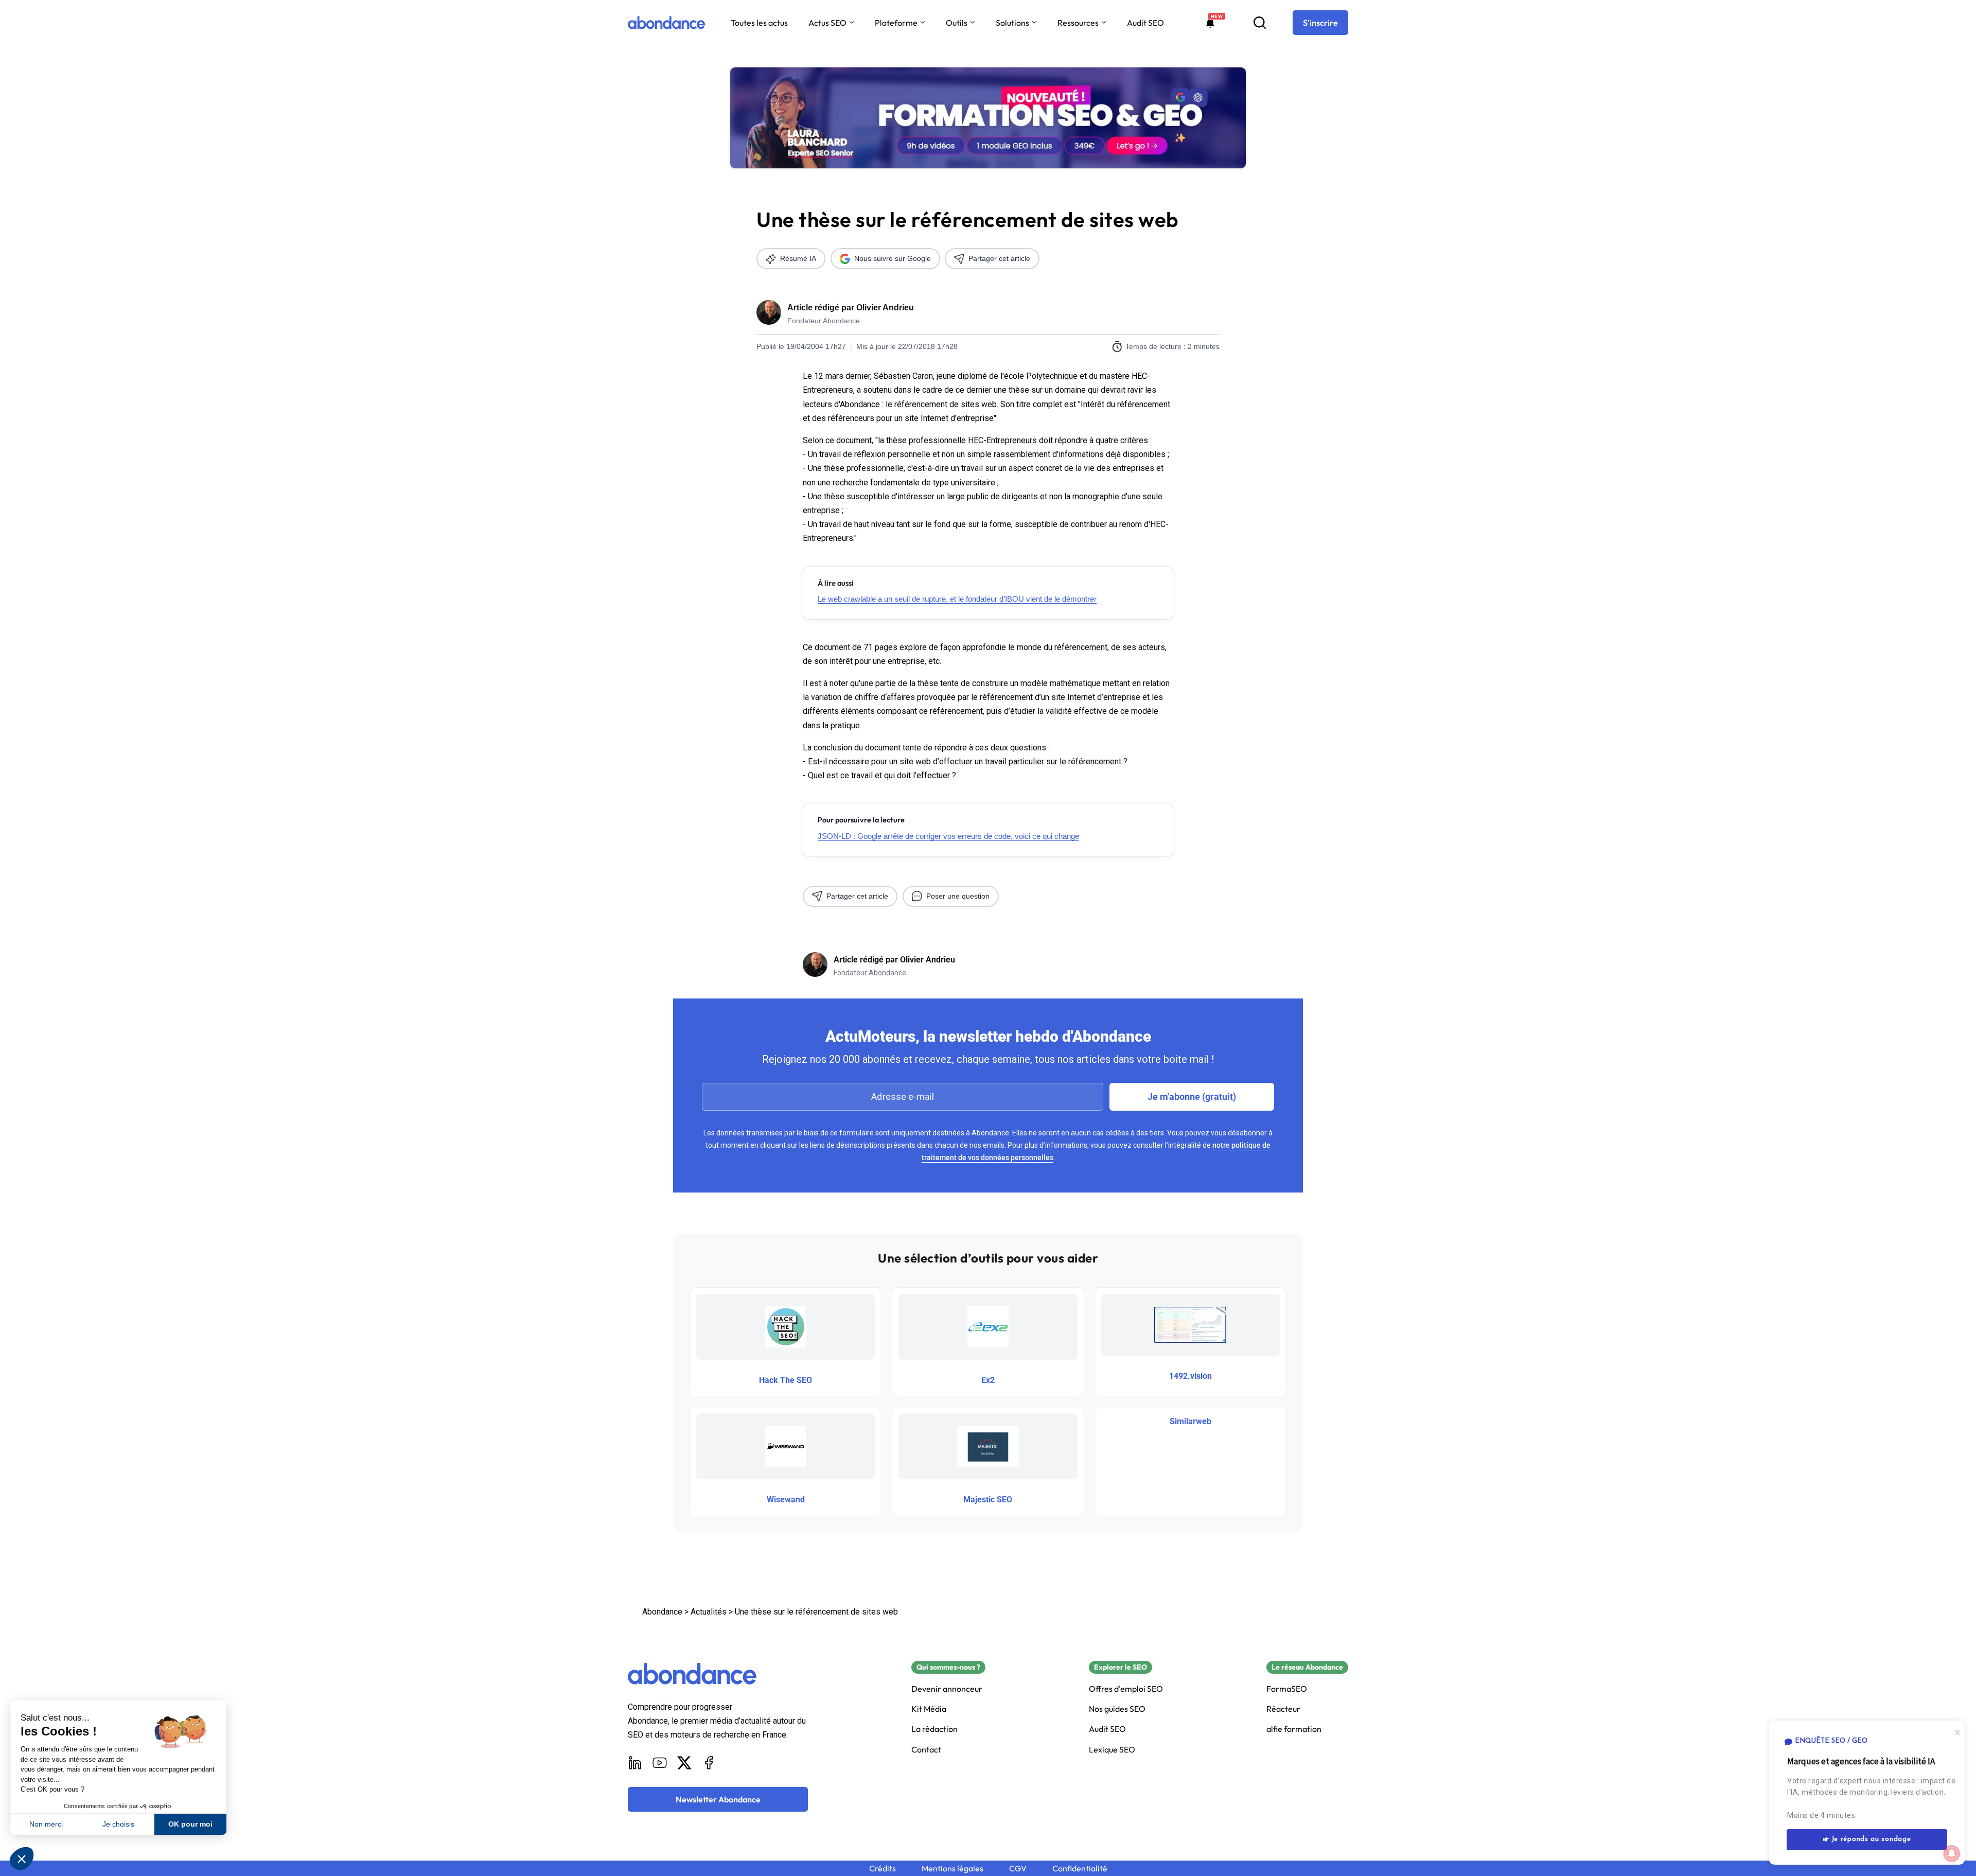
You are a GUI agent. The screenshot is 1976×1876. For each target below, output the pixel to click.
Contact (926, 1750)
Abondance (662, 1612)
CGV (1018, 1869)
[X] (684, 1763)
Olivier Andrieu (885, 308)
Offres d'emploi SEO (1126, 1689)
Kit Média (929, 1709)
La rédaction (934, 1729)
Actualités (709, 1612)
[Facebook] (709, 1763)
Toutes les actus (759, 23)
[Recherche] (1260, 23)
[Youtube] (660, 1763)
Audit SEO (1145, 23)
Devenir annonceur (947, 1689)
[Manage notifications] (1952, 1853)
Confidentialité (1080, 1869)
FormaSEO (1287, 1689)
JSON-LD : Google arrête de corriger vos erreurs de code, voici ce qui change (948, 836)
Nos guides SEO (1117, 1709)
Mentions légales (952, 1869)
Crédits (883, 1869)
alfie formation (1294, 1729)
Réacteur (1283, 1709)
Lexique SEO (1112, 1750)
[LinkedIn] (635, 1763)
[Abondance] (666, 23)
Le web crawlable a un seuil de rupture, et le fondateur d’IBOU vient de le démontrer (957, 599)
